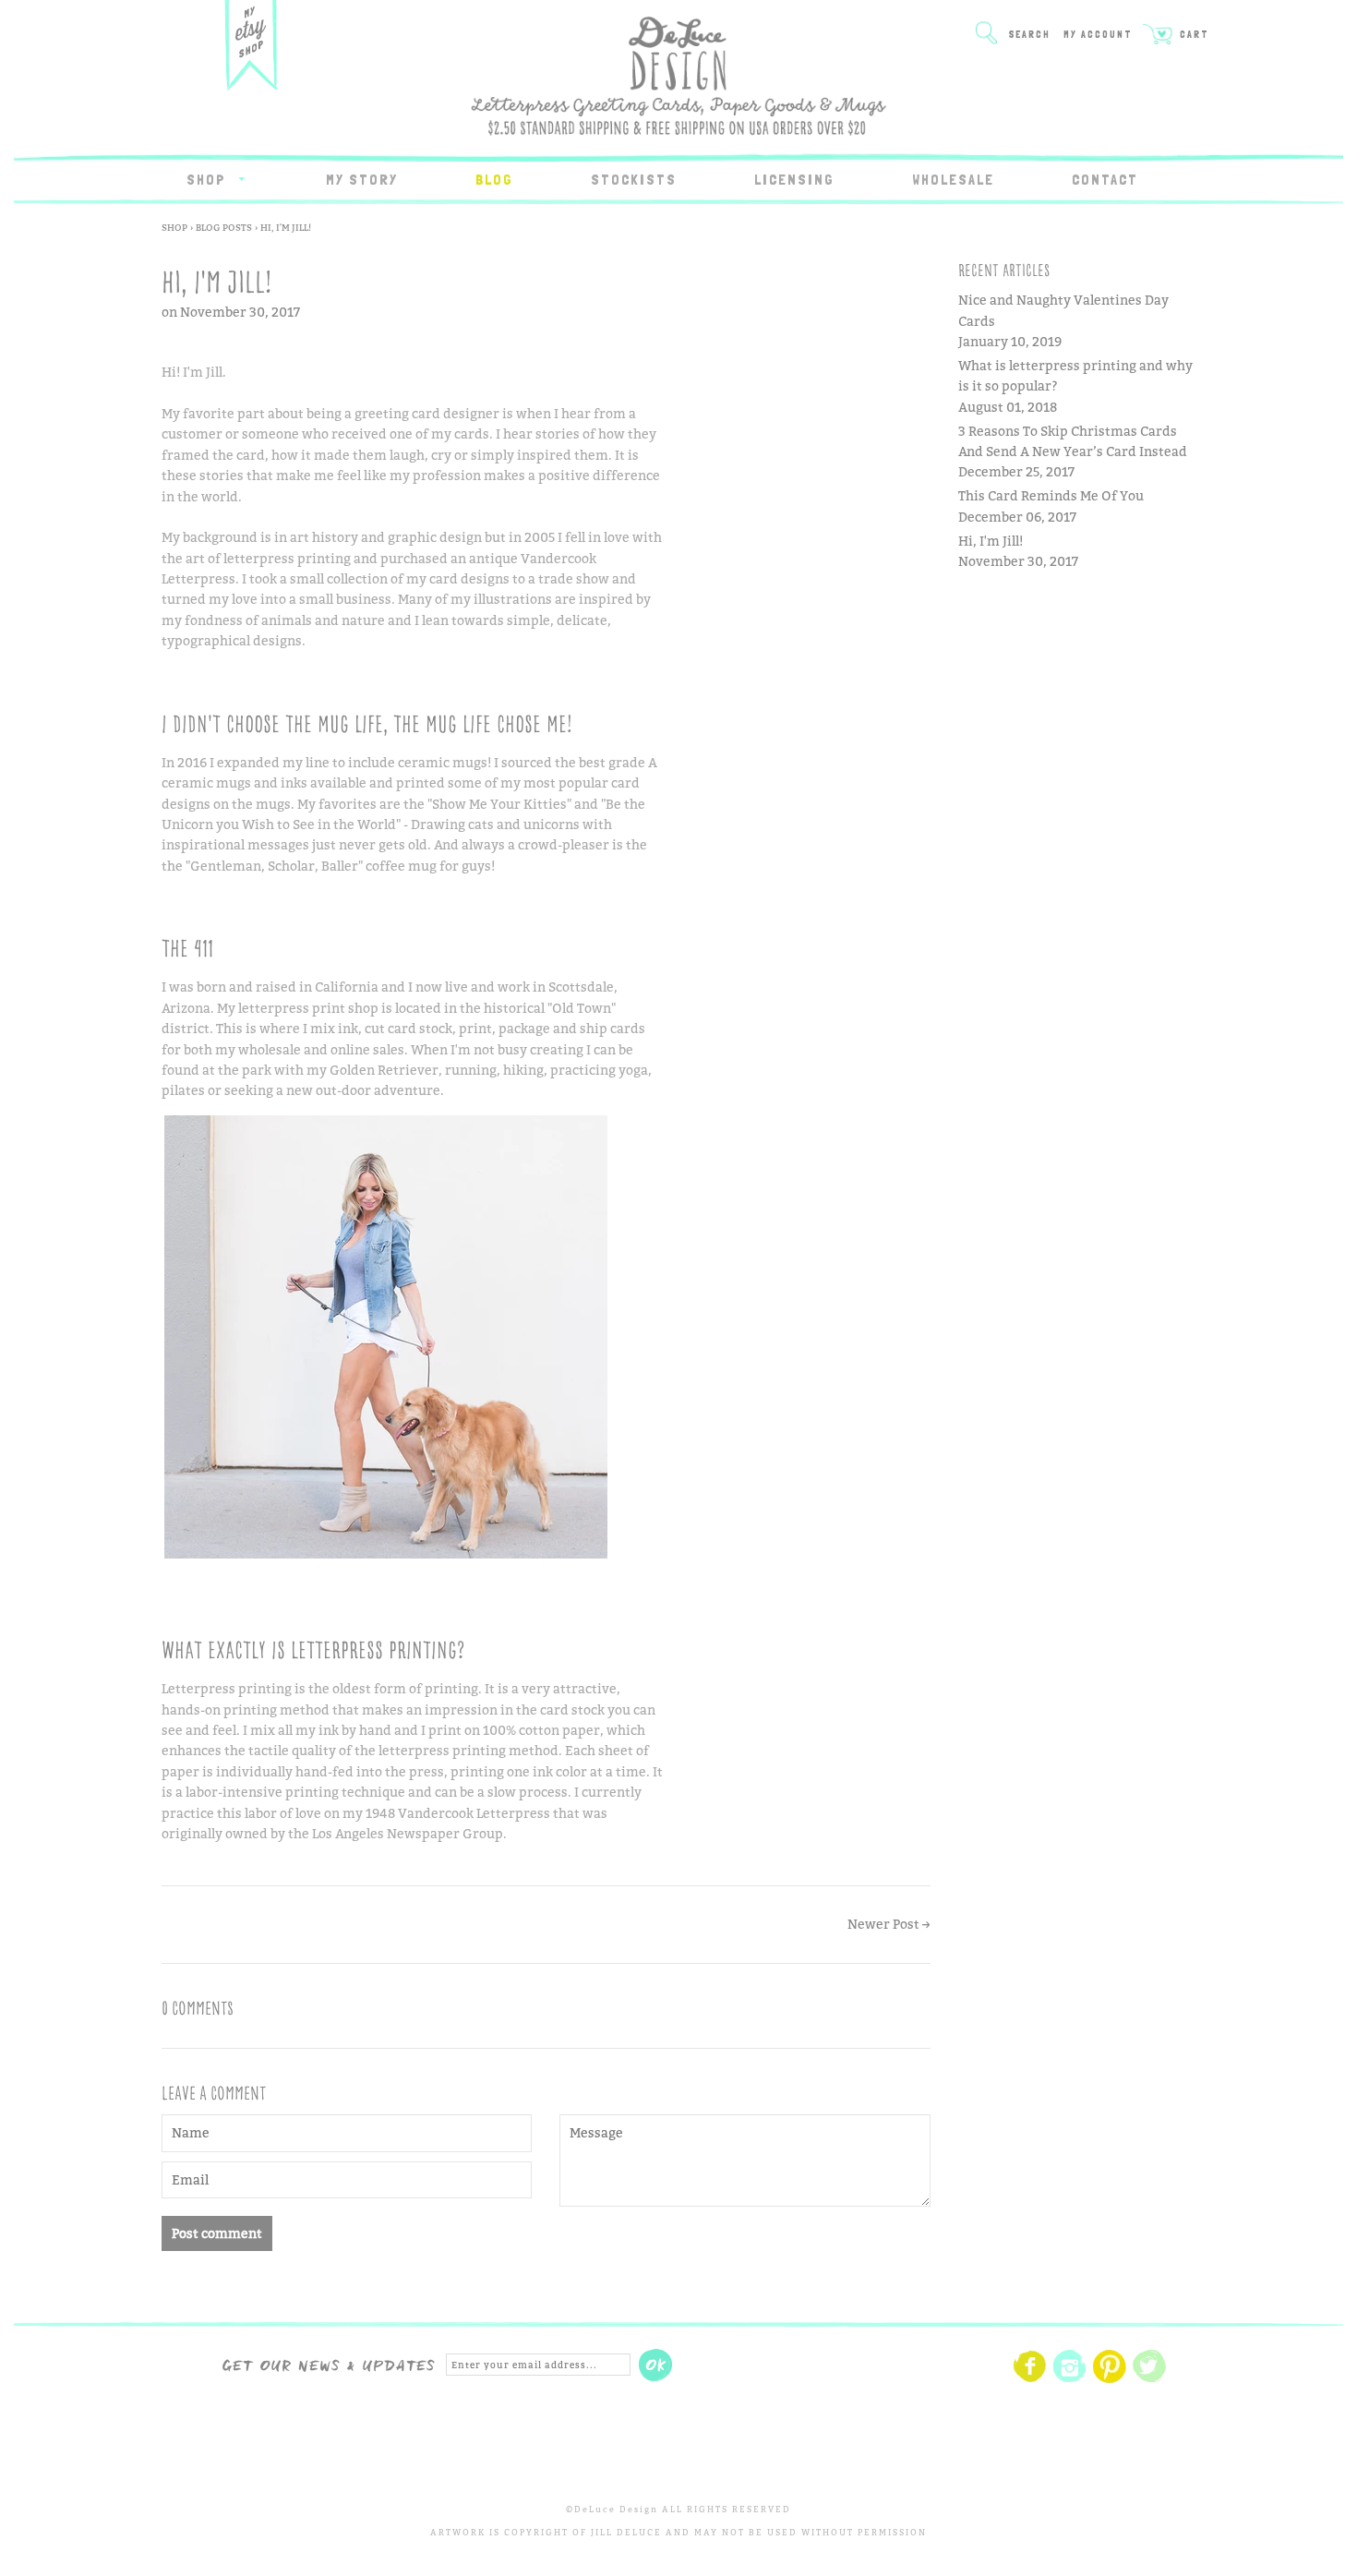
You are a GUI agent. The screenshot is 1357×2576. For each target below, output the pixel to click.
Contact (1105, 180)
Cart (1193, 35)
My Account (1098, 35)
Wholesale (953, 180)
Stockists (634, 180)
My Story (362, 180)
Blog (494, 180)
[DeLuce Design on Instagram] (1070, 2380)
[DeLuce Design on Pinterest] (1110, 2380)
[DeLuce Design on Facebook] (1030, 2380)
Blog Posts (224, 227)
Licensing (794, 180)
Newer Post (883, 1924)
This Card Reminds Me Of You (1051, 495)
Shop (209, 180)
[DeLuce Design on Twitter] (1149, 2380)
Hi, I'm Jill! (991, 541)
